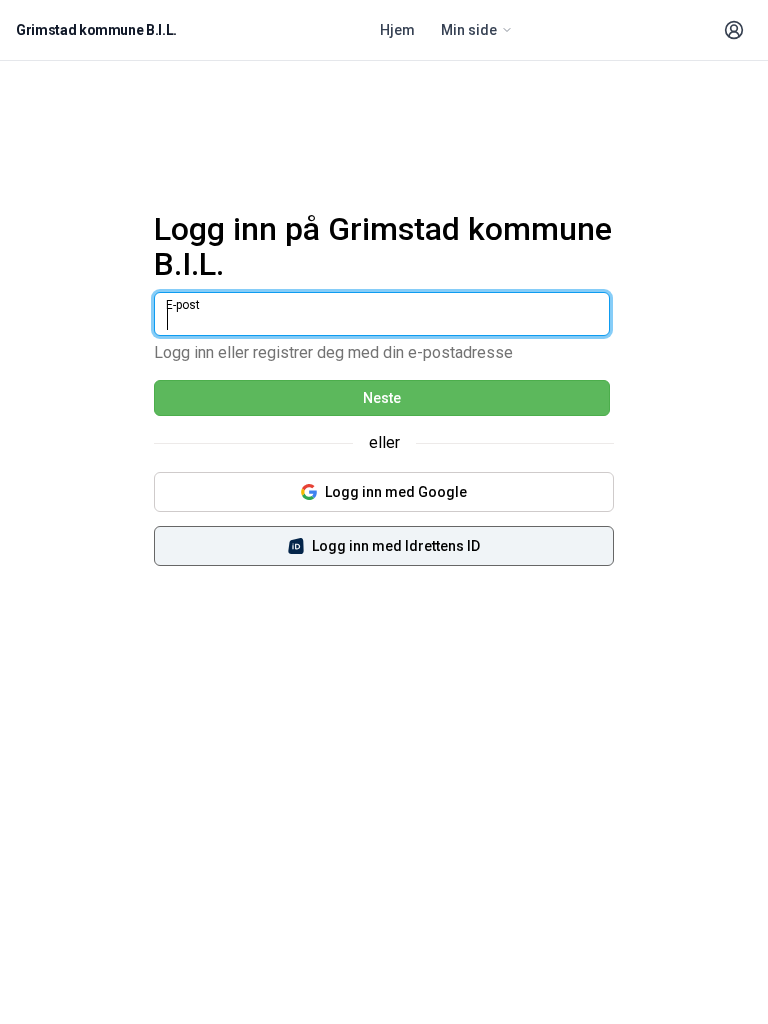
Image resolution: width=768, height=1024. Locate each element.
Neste (382, 398)
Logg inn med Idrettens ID (396, 546)
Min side (469, 30)
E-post (183, 305)
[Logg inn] (734, 30)
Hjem (397, 30)
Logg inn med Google (396, 492)
